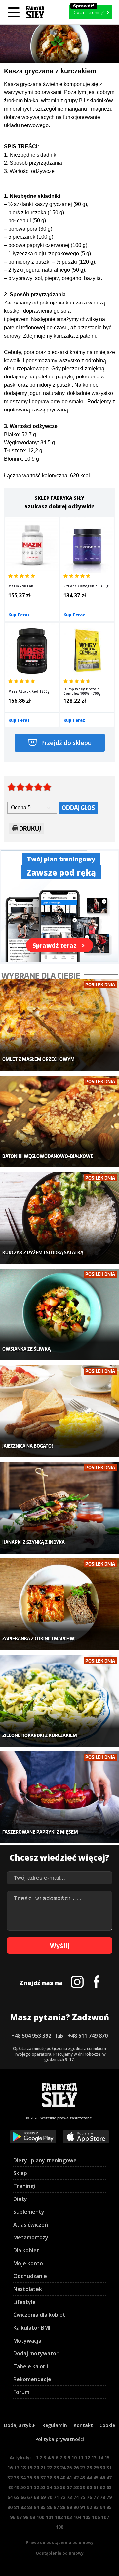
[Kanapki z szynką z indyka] (59, 1508)
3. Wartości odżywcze (29, 171)
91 (83, 2507)
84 (36, 2507)
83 (30, 2507)
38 (50, 2477)
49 (17, 2487)
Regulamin (55, 2425)
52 (36, 2487)
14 (100, 2458)
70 (50, 2497)
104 (77, 2517)
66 (23, 2497)
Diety (20, 2199)
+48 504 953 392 (31, 2036)
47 (109, 2477)
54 (50, 2487)
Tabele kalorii (31, 2366)
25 (69, 2468)
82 (23, 2507)
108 (59, 2527)
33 (17, 2477)
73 (69, 2497)
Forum (21, 2392)
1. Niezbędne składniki (31, 155)
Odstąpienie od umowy (60, 2553)
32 (10, 2477)
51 (30, 2487)
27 (83, 2468)
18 (23, 2468)
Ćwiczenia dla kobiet (39, 2315)
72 (63, 2497)
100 (40, 2517)
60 (89, 2487)
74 (76, 2497)
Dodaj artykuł (20, 2425)
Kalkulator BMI (32, 2328)
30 (102, 2468)
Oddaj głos (78, 808)
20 (36, 2468)
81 (17, 2507)
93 (96, 2507)
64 (10, 2497)
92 (89, 2507)
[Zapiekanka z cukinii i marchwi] (59, 1604)
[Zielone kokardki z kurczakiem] (59, 1701)
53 (43, 2487)
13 (94, 2458)
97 (19, 2517)
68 (36, 2497)
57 (69, 2487)
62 (102, 2487)
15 (107, 2458)
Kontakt (83, 2425)
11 (81, 2458)
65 (17, 2497)
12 (87, 2458)
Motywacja (27, 2341)
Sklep (20, 2173)
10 (74, 2458)
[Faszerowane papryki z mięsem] (59, 1797)
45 (96, 2477)
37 (43, 2477)
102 (59, 2517)
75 (83, 2497)
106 (96, 2517)
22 (50, 2468)
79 (109, 2497)
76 (89, 2497)
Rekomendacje (32, 2379)
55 (56, 2487)
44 (89, 2477)
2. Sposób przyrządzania (33, 163)
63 (109, 2487)
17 (17, 2468)
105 (87, 2517)
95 (109, 2507)
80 (10, 2507)
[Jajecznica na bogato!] (59, 1411)
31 (109, 2468)
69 (43, 2497)
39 (56, 2477)
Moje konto (28, 2263)
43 (83, 2477)
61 (96, 2487)
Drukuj (30, 828)
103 (68, 2517)
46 (102, 2477)
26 (76, 2468)
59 (83, 2487)
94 (102, 2507)
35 (30, 2477)
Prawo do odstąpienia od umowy (60, 2542)
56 (63, 2487)
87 (56, 2507)
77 (96, 2497)
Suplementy (29, 2212)
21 (43, 2468)
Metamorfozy (31, 2237)
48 (10, 2487)
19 (30, 2468)
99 (32, 2517)
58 (76, 2487)
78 (102, 2497)
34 (23, 2477)
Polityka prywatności (60, 2439)
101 (50, 2517)
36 (36, 2477)
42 (76, 2477)
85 (43, 2507)
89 (69, 2507)
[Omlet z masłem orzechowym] (59, 1025)
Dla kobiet (26, 2250)
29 (96, 2468)
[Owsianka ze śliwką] (59, 1314)
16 (10, 2468)
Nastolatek (28, 2289)
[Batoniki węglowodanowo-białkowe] (59, 1122)
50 (23, 2487)
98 (26, 2517)
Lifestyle (24, 2302)
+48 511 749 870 (88, 2036)
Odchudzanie (30, 2276)
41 (69, 2477)
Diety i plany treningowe (45, 2160)
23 (56, 2468)
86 (50, 2507)
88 (63, 2507)
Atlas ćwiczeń (31, 2225)
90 (76, 2507)
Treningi (24, 2186)
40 (63, 2477)
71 (56, 2497)
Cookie (107, 2425)
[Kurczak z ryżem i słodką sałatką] (59, 1218)
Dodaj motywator (36, 2353)
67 (30, 2497)
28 (89, 2468)
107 (105, 2517)
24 (63, 2468)
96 (13, 2517)
